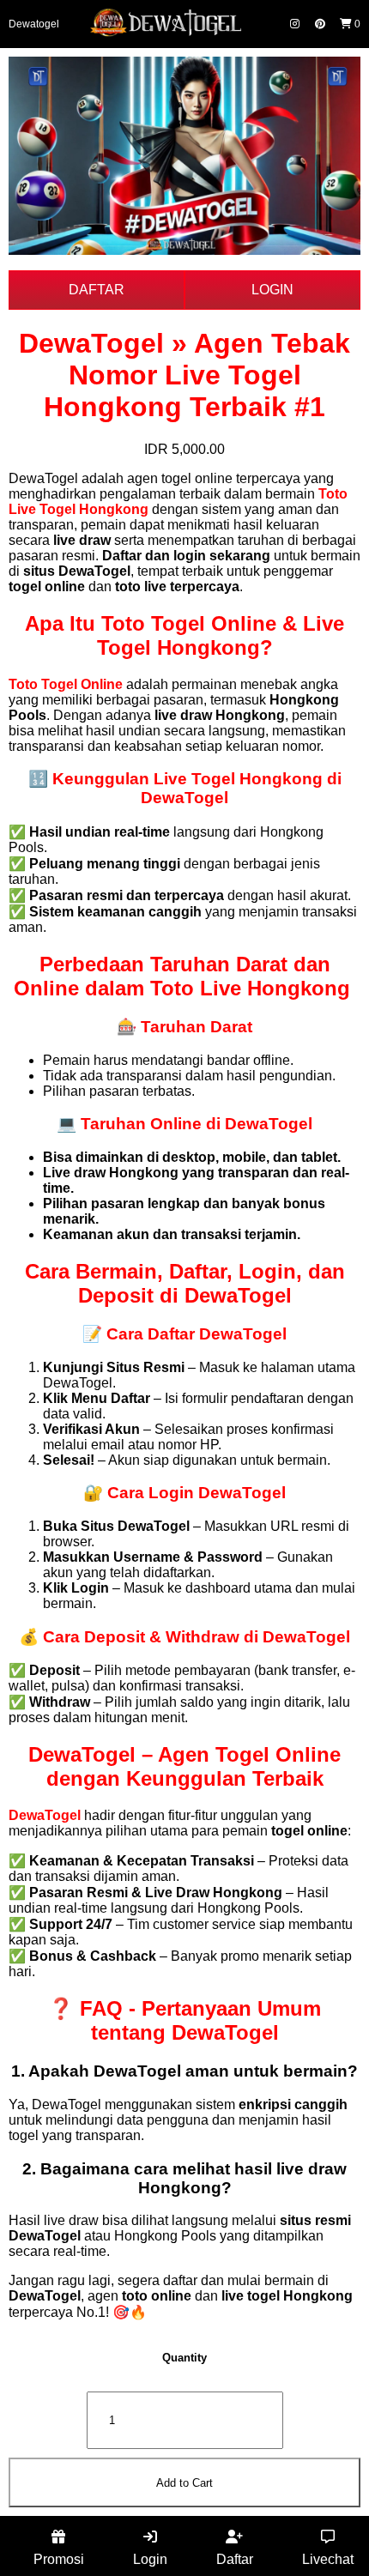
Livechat (328, 2559)
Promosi (59, 2559)
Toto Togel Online (66, 684)
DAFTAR (97, 290)
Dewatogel (34, 24)
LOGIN (272, 290)
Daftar (235, 2559)
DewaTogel (45, 1815)
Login (150, 2559)
